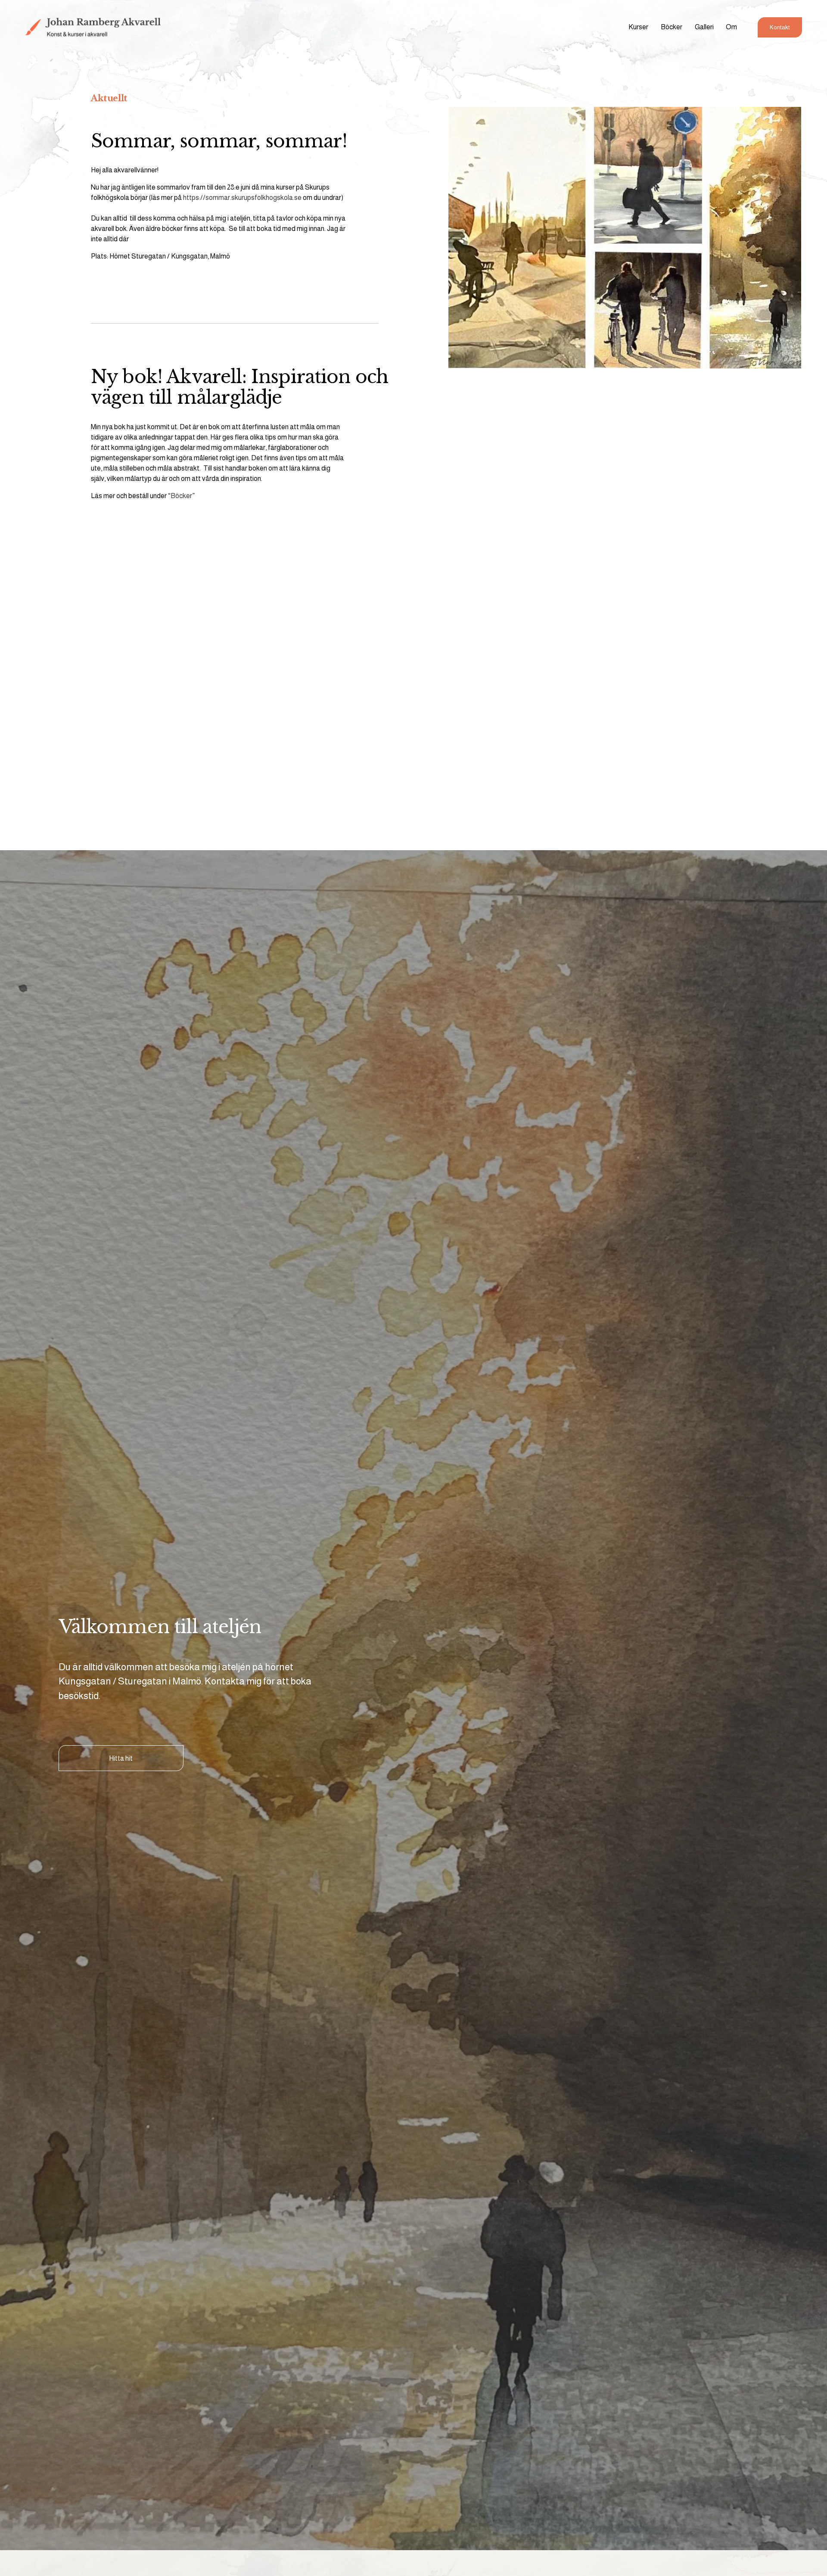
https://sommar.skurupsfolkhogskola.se (242, 198)
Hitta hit (121, 1758)
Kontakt (780, 27)
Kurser (638, 27)
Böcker (672, 27)
